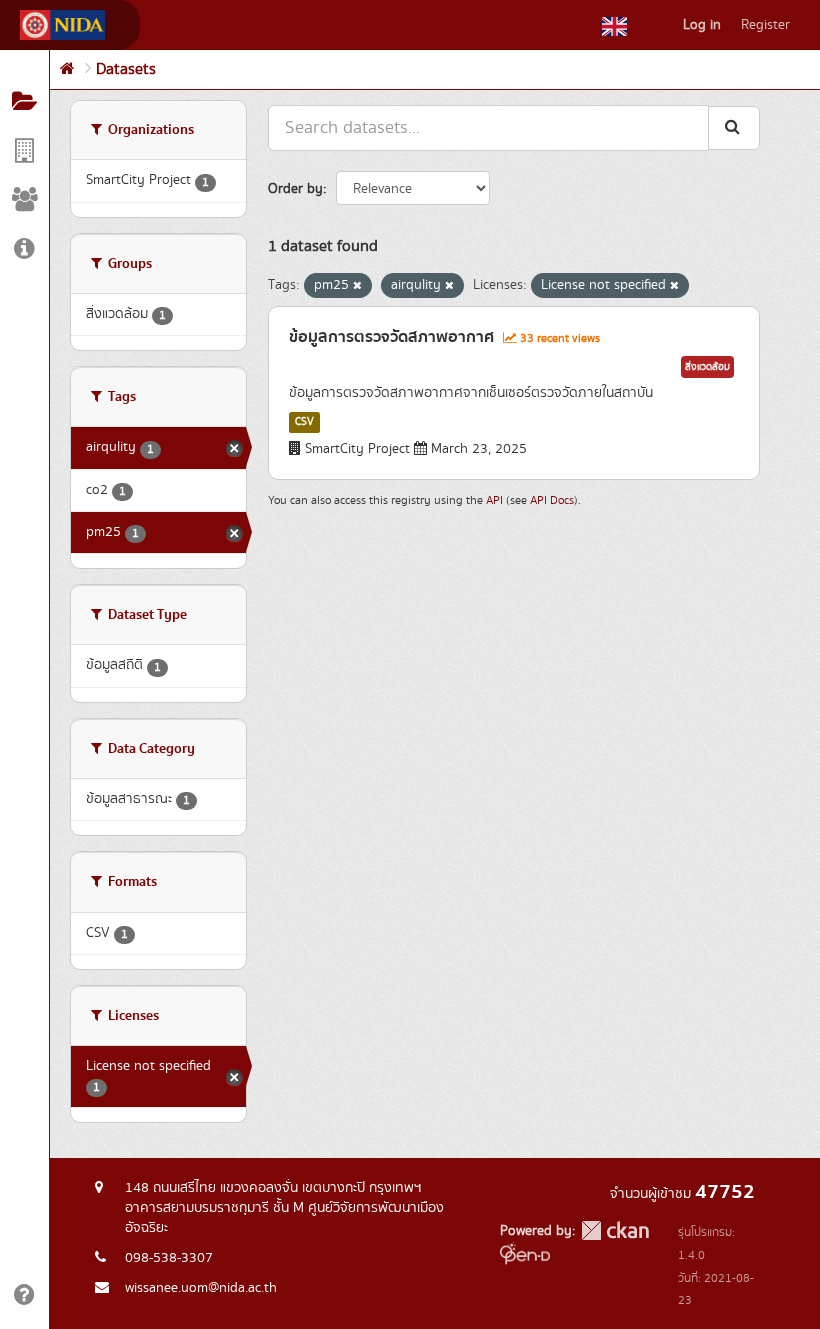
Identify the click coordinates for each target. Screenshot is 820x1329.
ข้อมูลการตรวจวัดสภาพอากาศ (391, 337)
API (494, 500)
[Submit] (734, 127)
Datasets (126, 69)
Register (765, 25)
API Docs (552, 500)
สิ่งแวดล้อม (707, 367)
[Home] (67, 69)
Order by (295, 189)
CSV (304, 422)
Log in (702, 25)
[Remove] (357, 286)
